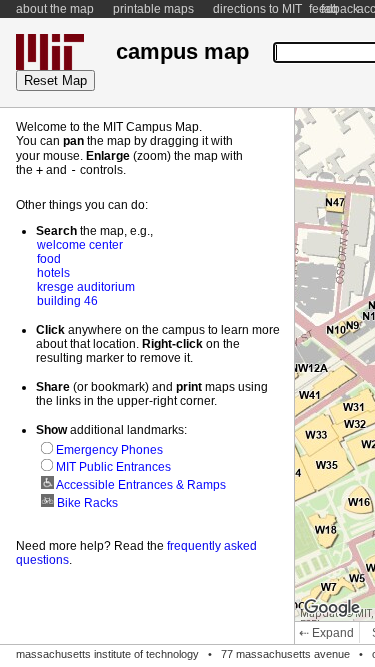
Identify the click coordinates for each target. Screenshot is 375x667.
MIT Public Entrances (112, 467)
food (49, 259)
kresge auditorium (86, 287)
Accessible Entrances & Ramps (140, 485)
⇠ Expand (326, 633)
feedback (334, 9)
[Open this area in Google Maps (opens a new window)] (332, 608)
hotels (53, 273)
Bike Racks (86, 503)
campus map (182, 51)
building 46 (67, 301)
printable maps (153, 9)
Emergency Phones (108, 450)
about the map (55, 9)
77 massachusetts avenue (285, 654)
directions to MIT (257, 9)
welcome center (80, 245)
